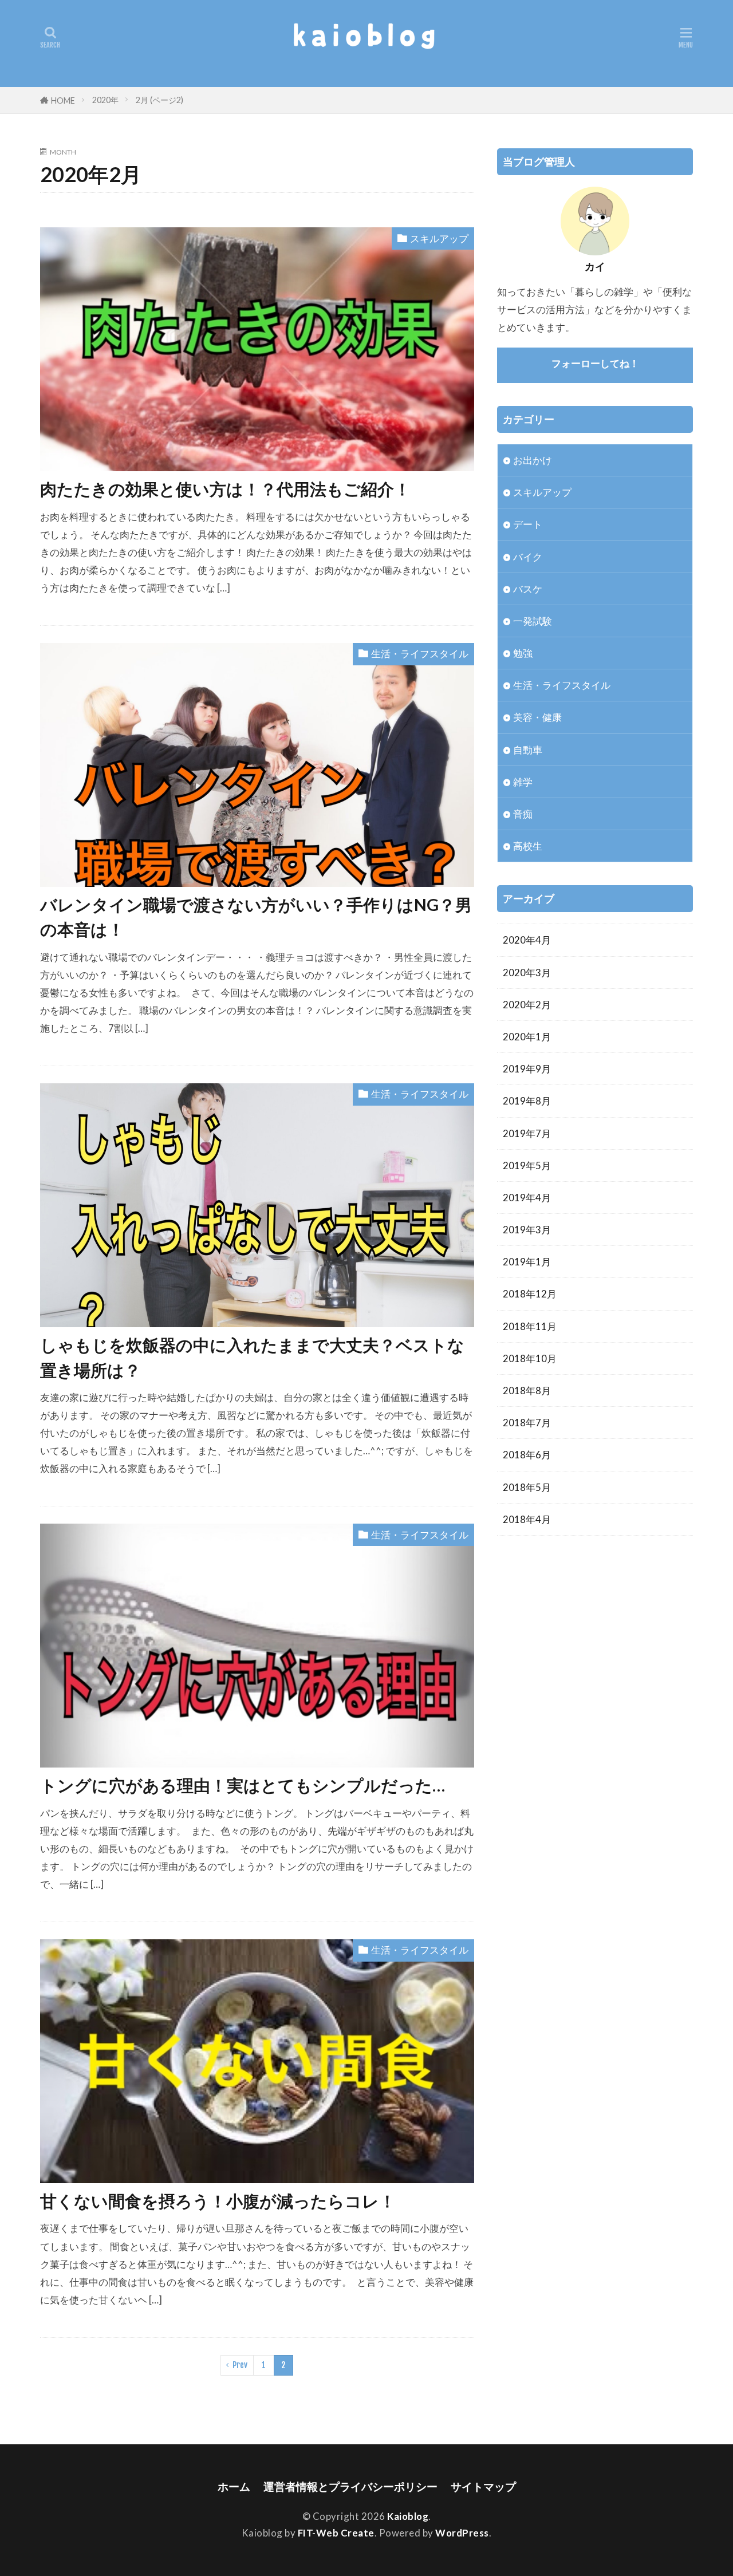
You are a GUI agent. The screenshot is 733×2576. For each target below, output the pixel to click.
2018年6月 (527, 1455)
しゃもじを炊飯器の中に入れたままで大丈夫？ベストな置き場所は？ (252, 1357)
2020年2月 (527, 1005)
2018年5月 (527, 1487)
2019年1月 (527, 1262)
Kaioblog (408, 2516)
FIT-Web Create (336, 2533)
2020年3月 (527, 973)
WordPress (462, 2533)
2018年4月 (527, 1519)
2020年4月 (527, 940)
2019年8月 (527, 1101)
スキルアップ (439, 238)
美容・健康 (537, 717)
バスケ (528, 589)
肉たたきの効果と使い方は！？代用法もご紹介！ (225, 489)
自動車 (528, 750)
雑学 (523, 782)
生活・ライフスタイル (420, 654)
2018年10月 (530, 1358)
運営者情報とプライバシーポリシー (350, 2486)
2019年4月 (527, 1198)
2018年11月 (530, 1326)
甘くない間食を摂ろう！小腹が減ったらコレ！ (218, 2201)
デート (528, 524)
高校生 (528, 846)
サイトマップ (483, 2486)
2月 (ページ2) (159, 100)
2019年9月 (527, 1069)
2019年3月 (527, 1230)
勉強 (523, 653)
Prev (240, 2365)
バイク (528, 557)
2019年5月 (527, 1165)
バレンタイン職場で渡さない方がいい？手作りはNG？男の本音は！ (256, 917)
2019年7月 (527, 1133)
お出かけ (533, 460)
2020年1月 (527, 1037)
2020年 (105, 100)
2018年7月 (527, 1423)
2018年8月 (527, 1390)
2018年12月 (530, 1294)
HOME (63, 100)
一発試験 (533, 621)
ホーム (234, 2486)
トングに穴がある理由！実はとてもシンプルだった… (243, 1785)
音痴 (523, 814)
